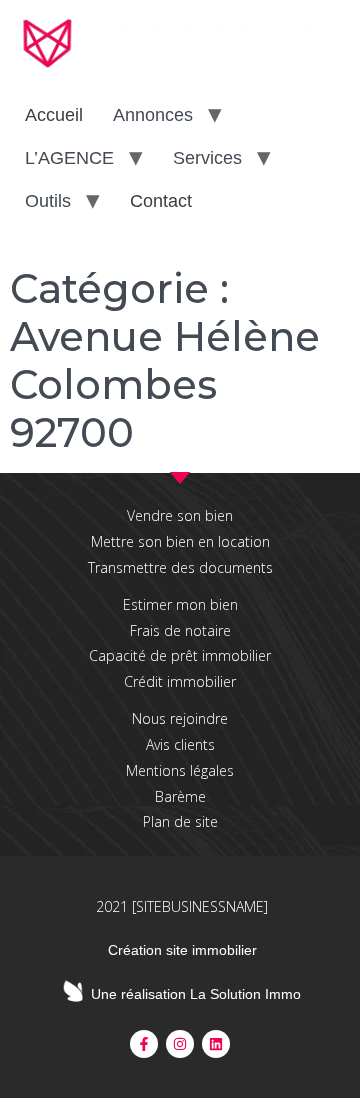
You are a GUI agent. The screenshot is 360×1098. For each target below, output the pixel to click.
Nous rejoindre (180, 718)
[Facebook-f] (144, 1044)
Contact (161, 201)
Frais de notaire (180, 630)
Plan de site (180, 821)
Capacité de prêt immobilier (180, 655)
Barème (180, 796)
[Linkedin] (216, 1044)
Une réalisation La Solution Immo (196, 994)
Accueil (54, 115)
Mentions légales (180, 770)
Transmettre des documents (180, 567)
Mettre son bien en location (180, 541)
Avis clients (180, 744)
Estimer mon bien (180, 604)
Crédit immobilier (180, 681)
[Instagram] (180, 1044)
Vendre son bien (180, 515)
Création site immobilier (182, 950)
